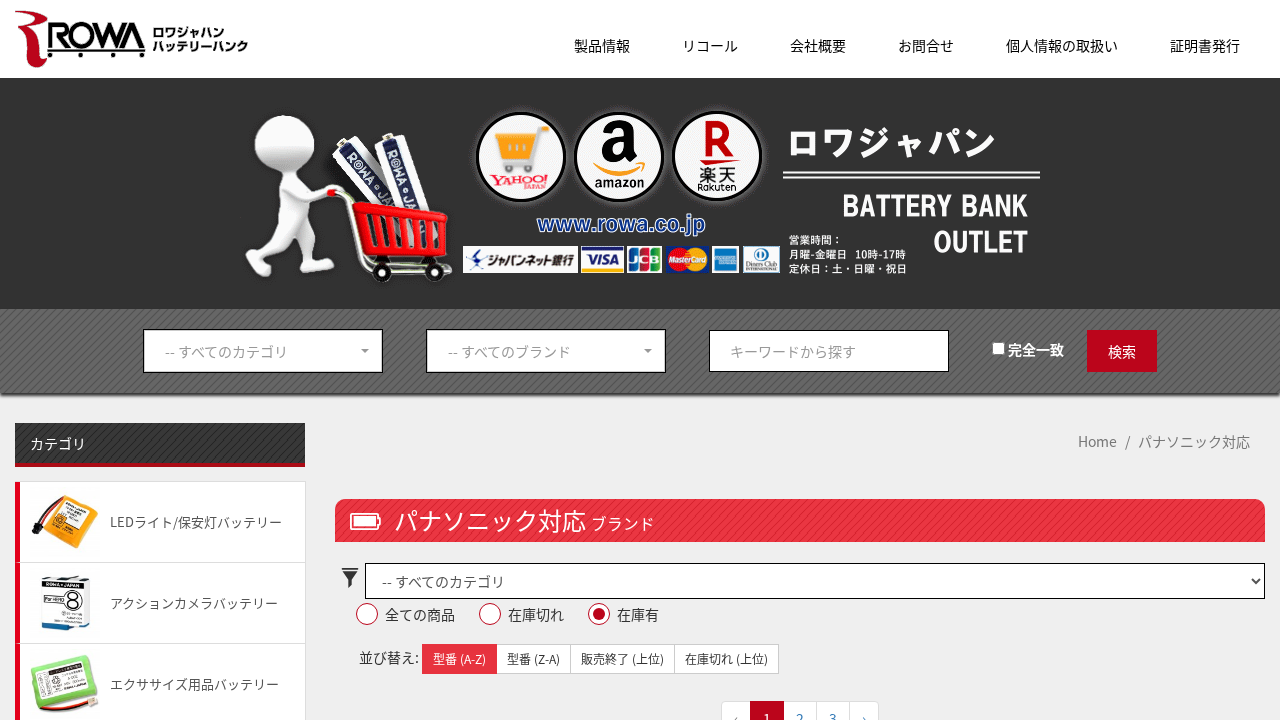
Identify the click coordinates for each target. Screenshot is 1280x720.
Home (1097, 441)
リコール (710, 45)
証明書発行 (1205, 45)
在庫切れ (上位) (726, 658)
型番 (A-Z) (459, 658)
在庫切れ (536, 614)
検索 (1122, 351)
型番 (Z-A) (533, 658)
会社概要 (818, 45)
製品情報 (602, 45)
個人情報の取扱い (1062, 45)
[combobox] (263, 351)
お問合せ (926, 45)
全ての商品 (420, 614)
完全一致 (1034, 349)
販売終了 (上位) (622, 658)
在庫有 (638, 614)
